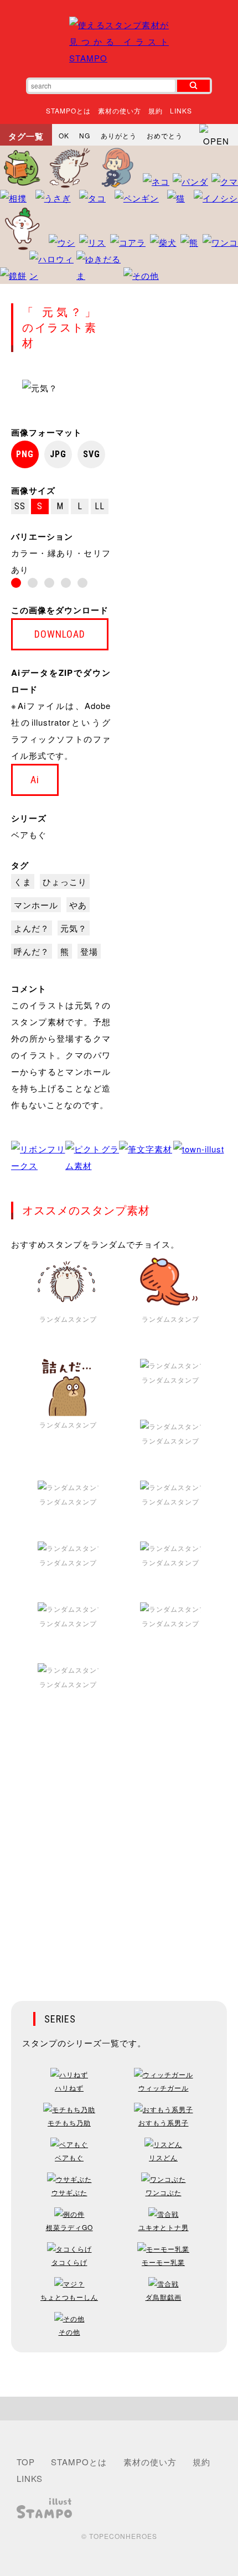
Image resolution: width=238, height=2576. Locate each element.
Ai (35, 780)
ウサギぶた (69, 2192)
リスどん (163, 2157)
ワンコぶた (164, 2192)
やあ (78, 905)
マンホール (36, 905)
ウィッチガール (164, 2088)
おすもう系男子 (164, 2122)
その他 (69, 2332)
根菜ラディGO (69, 2227)
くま (23, 881)
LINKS (181, 110)
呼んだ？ (32, 951)
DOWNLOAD (60, 634)
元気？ (74, 928)
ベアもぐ (29, 834)
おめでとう (165, 135)
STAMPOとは (68, 110)
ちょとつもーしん (69, 2297)
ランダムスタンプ (68, 1319)
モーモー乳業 (163, 2262)
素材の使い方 (120, 110)
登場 (89, 951)
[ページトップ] (119, 2409)
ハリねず (69, 2088)
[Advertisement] (119, 1854)
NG (85, 135)
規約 (156, 110)
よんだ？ (32, 928)
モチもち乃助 (69, 2122)
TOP (26, 2462)
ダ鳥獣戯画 (164, 2297)
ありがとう (119, 135)
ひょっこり (65, 881)
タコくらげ (69, 2262)
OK (64, 135)
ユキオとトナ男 (164, 2227)
